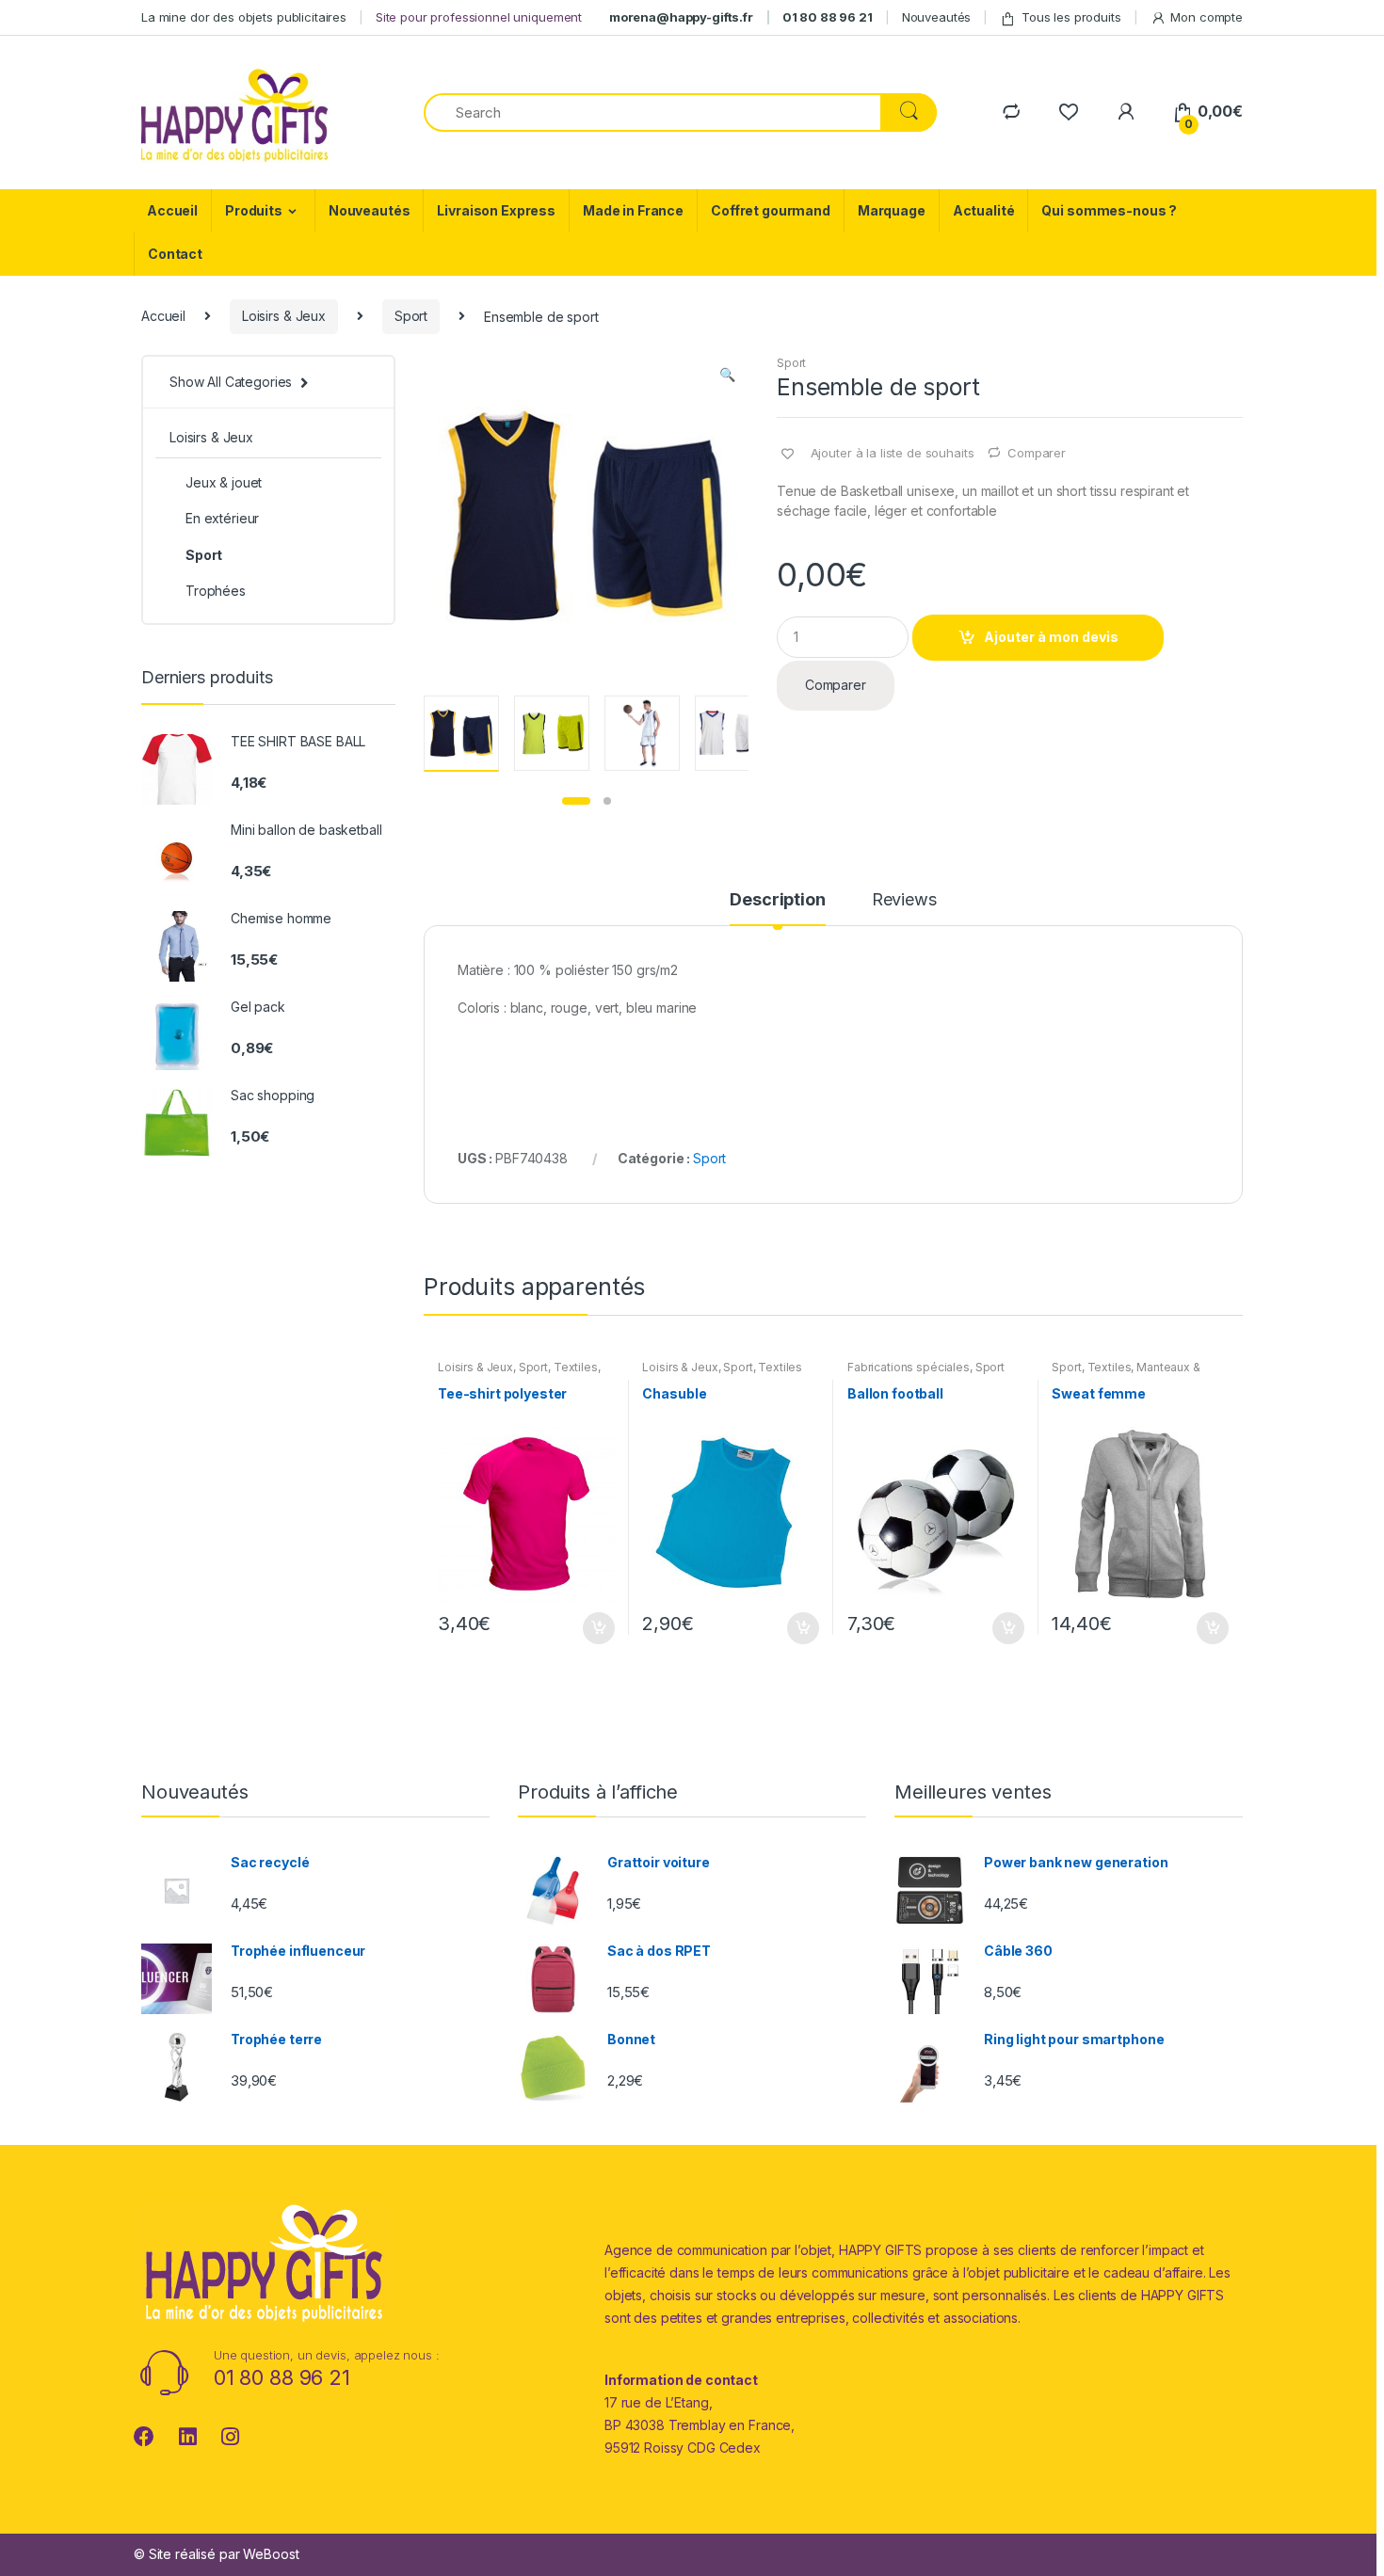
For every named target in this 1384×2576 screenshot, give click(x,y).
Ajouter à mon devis (1051, 637)
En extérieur (222, 518)
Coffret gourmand (771, 210)
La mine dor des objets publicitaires (244, 17)
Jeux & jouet (224, 482)
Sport (411, 316)
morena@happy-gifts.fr (681, 17)
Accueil (172, 210)
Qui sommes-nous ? (1109, 210)
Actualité (984, 210)
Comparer (1037, 453)
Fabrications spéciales (909, 1367)
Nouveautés (937, 17)
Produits (254, 210)
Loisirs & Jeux (284, 316)
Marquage (892, 210)
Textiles (576, 1367)
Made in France (633, 210)
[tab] (777, 908)
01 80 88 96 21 (828, 17)
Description (777, 900)
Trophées (216, 591)
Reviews (904, 900)
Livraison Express (496, 210)
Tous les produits (1071, 17)
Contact (175, 254)
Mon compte (1207, 17)
